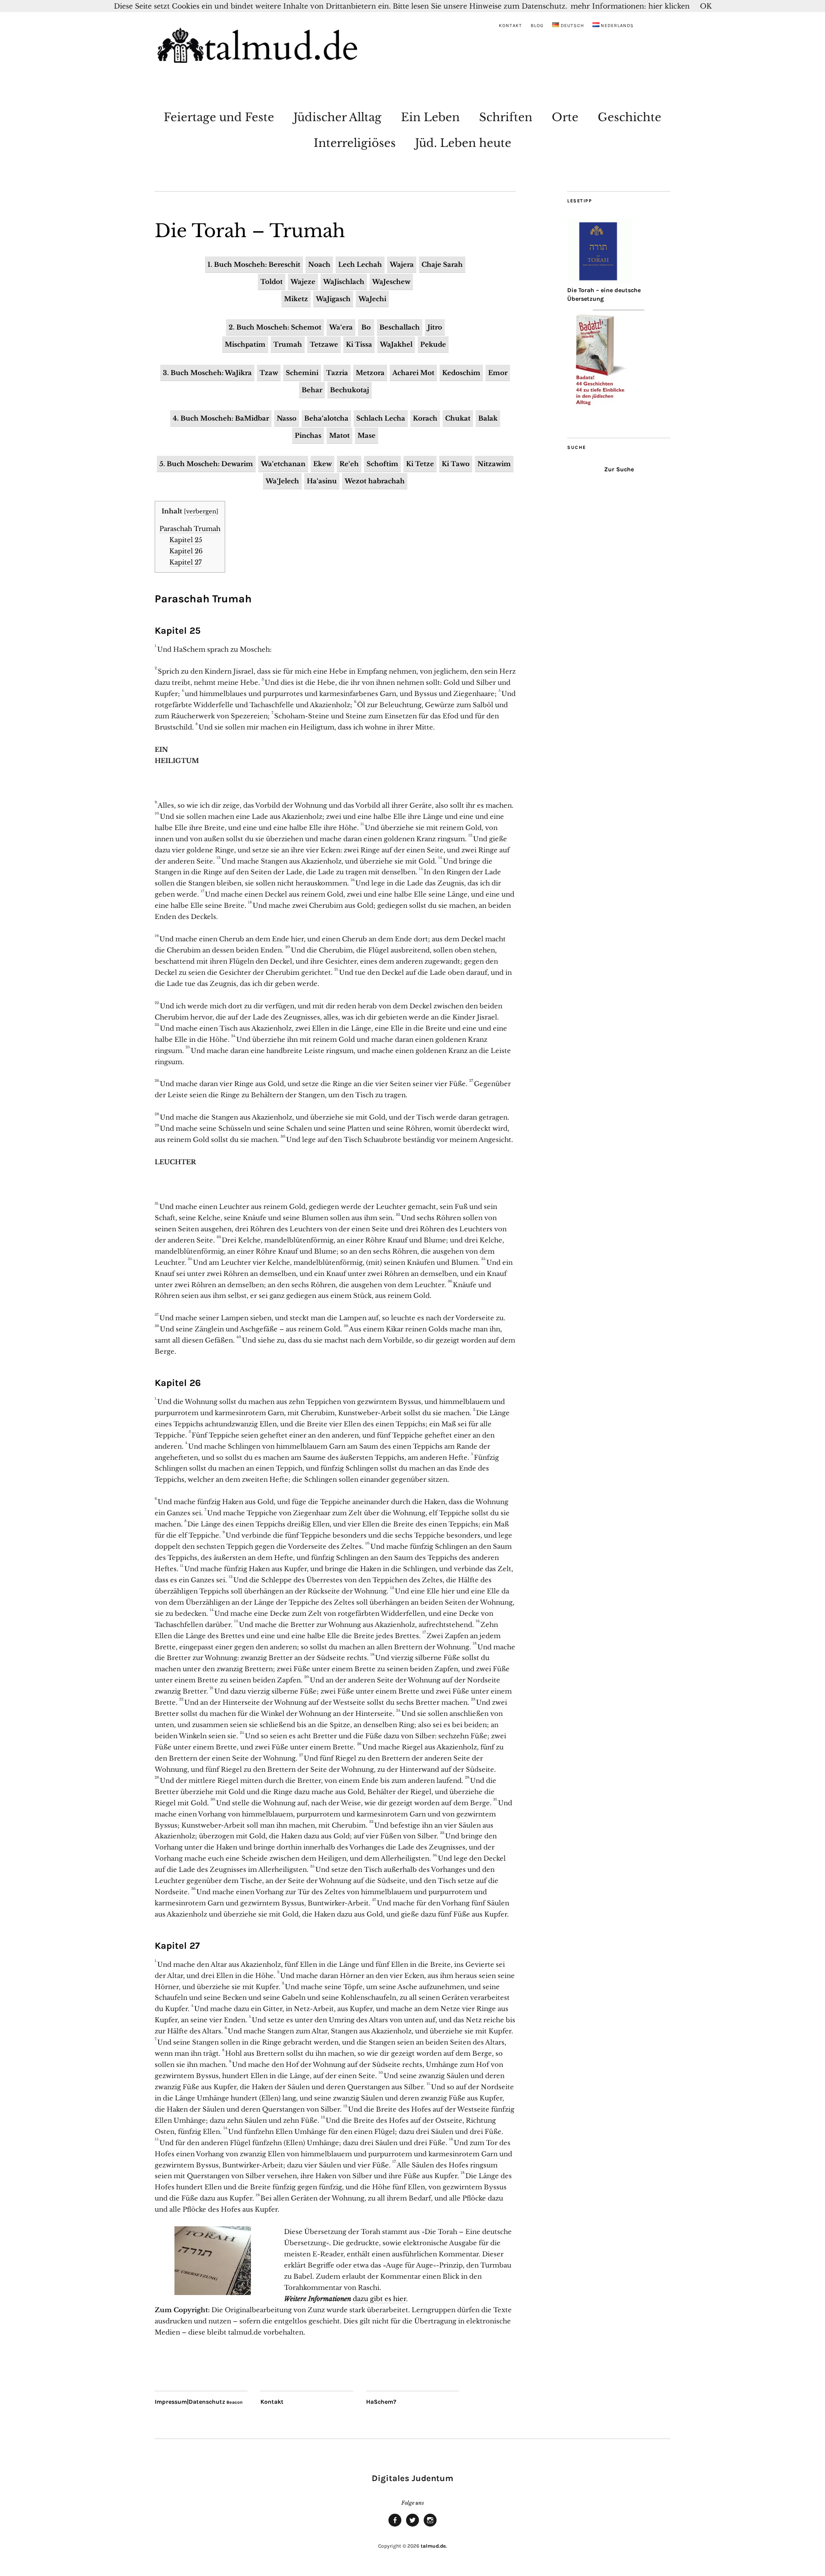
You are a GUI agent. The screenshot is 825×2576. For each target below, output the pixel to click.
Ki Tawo (456, 464)
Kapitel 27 (186, 562)
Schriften (506, 117)
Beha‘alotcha (326, 418)
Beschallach (400, 327)
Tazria (337, 373)
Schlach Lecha (381, 418)
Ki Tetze (420, 464)
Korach (425, 418)
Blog (537, 26)
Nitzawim (494, 464)
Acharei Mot (413, 373)
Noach (319, 264)
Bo (366, 327)
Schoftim (382, 464)
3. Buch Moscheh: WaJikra (207, 373)
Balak (488, 418)
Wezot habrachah (375, 481)
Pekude (433, 344)
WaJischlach (344, 282)
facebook (395, 2526)
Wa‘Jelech (282, 481)
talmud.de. (434, 2546)
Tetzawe (324, 344)
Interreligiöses (355, 143)
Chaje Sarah (442, 264)
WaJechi (372, 299)
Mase (367, 435)
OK (706, 6)
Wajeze (303, 282)
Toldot (272, 282)
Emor (498, 373)
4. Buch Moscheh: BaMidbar (221, 418)
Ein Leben (430, 117)
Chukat (458, 418)
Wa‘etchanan (283, 464)
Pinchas (308, 435)
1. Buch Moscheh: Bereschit (254, 264)
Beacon (235, 2402)
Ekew (322, 464)
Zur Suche (619, 469)
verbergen (201, 511)
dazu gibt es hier (379, 2299)
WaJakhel (396, 344)
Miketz (296, 299)
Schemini (302, 373)
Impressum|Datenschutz (190, 2402)
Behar (312, 390)
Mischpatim (245, 344)
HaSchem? (381, 2402)
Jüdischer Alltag (338, 117)
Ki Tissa (359, 344)
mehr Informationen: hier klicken (630, 6)
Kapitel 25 (186, 540)
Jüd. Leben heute (463, 143)
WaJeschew (391, 282)
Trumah (288, 344)
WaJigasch (333, 299)
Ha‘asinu (322, 481)
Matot (339, 435)
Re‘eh (349, 464)
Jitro (435, 327)
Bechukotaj (350, 390)
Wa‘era (341, 327)
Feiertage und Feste (219, 117)
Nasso (287, 418)
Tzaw (269, 373)
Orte (565, 117)
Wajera (402, 264)
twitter (412, 2526)
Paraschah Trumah (190, 529)
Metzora (370, 373)
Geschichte (629, 117)
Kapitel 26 (186, 551)
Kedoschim (461, 373)
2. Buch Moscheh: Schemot (275, 327)
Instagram (430, 2526)
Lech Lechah (360, 264)
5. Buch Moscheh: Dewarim (206, 464)
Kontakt (510, 26)
